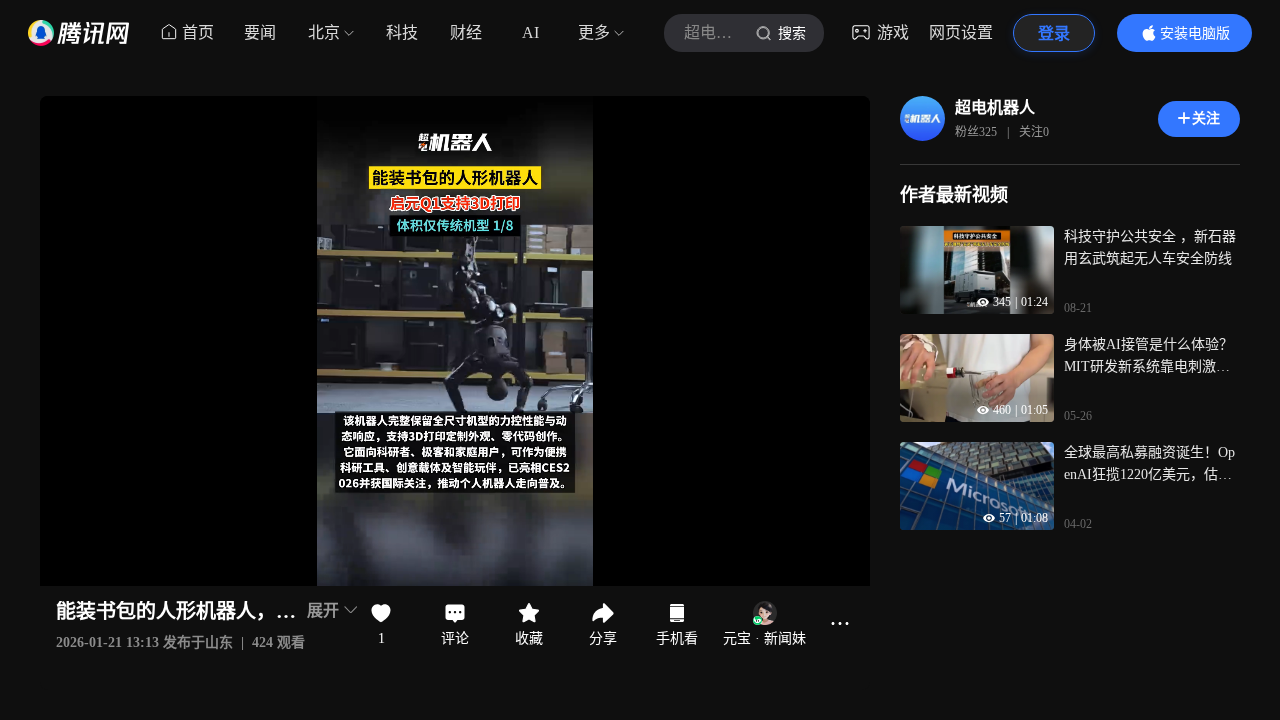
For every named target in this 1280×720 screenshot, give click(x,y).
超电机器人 (995, 107)
